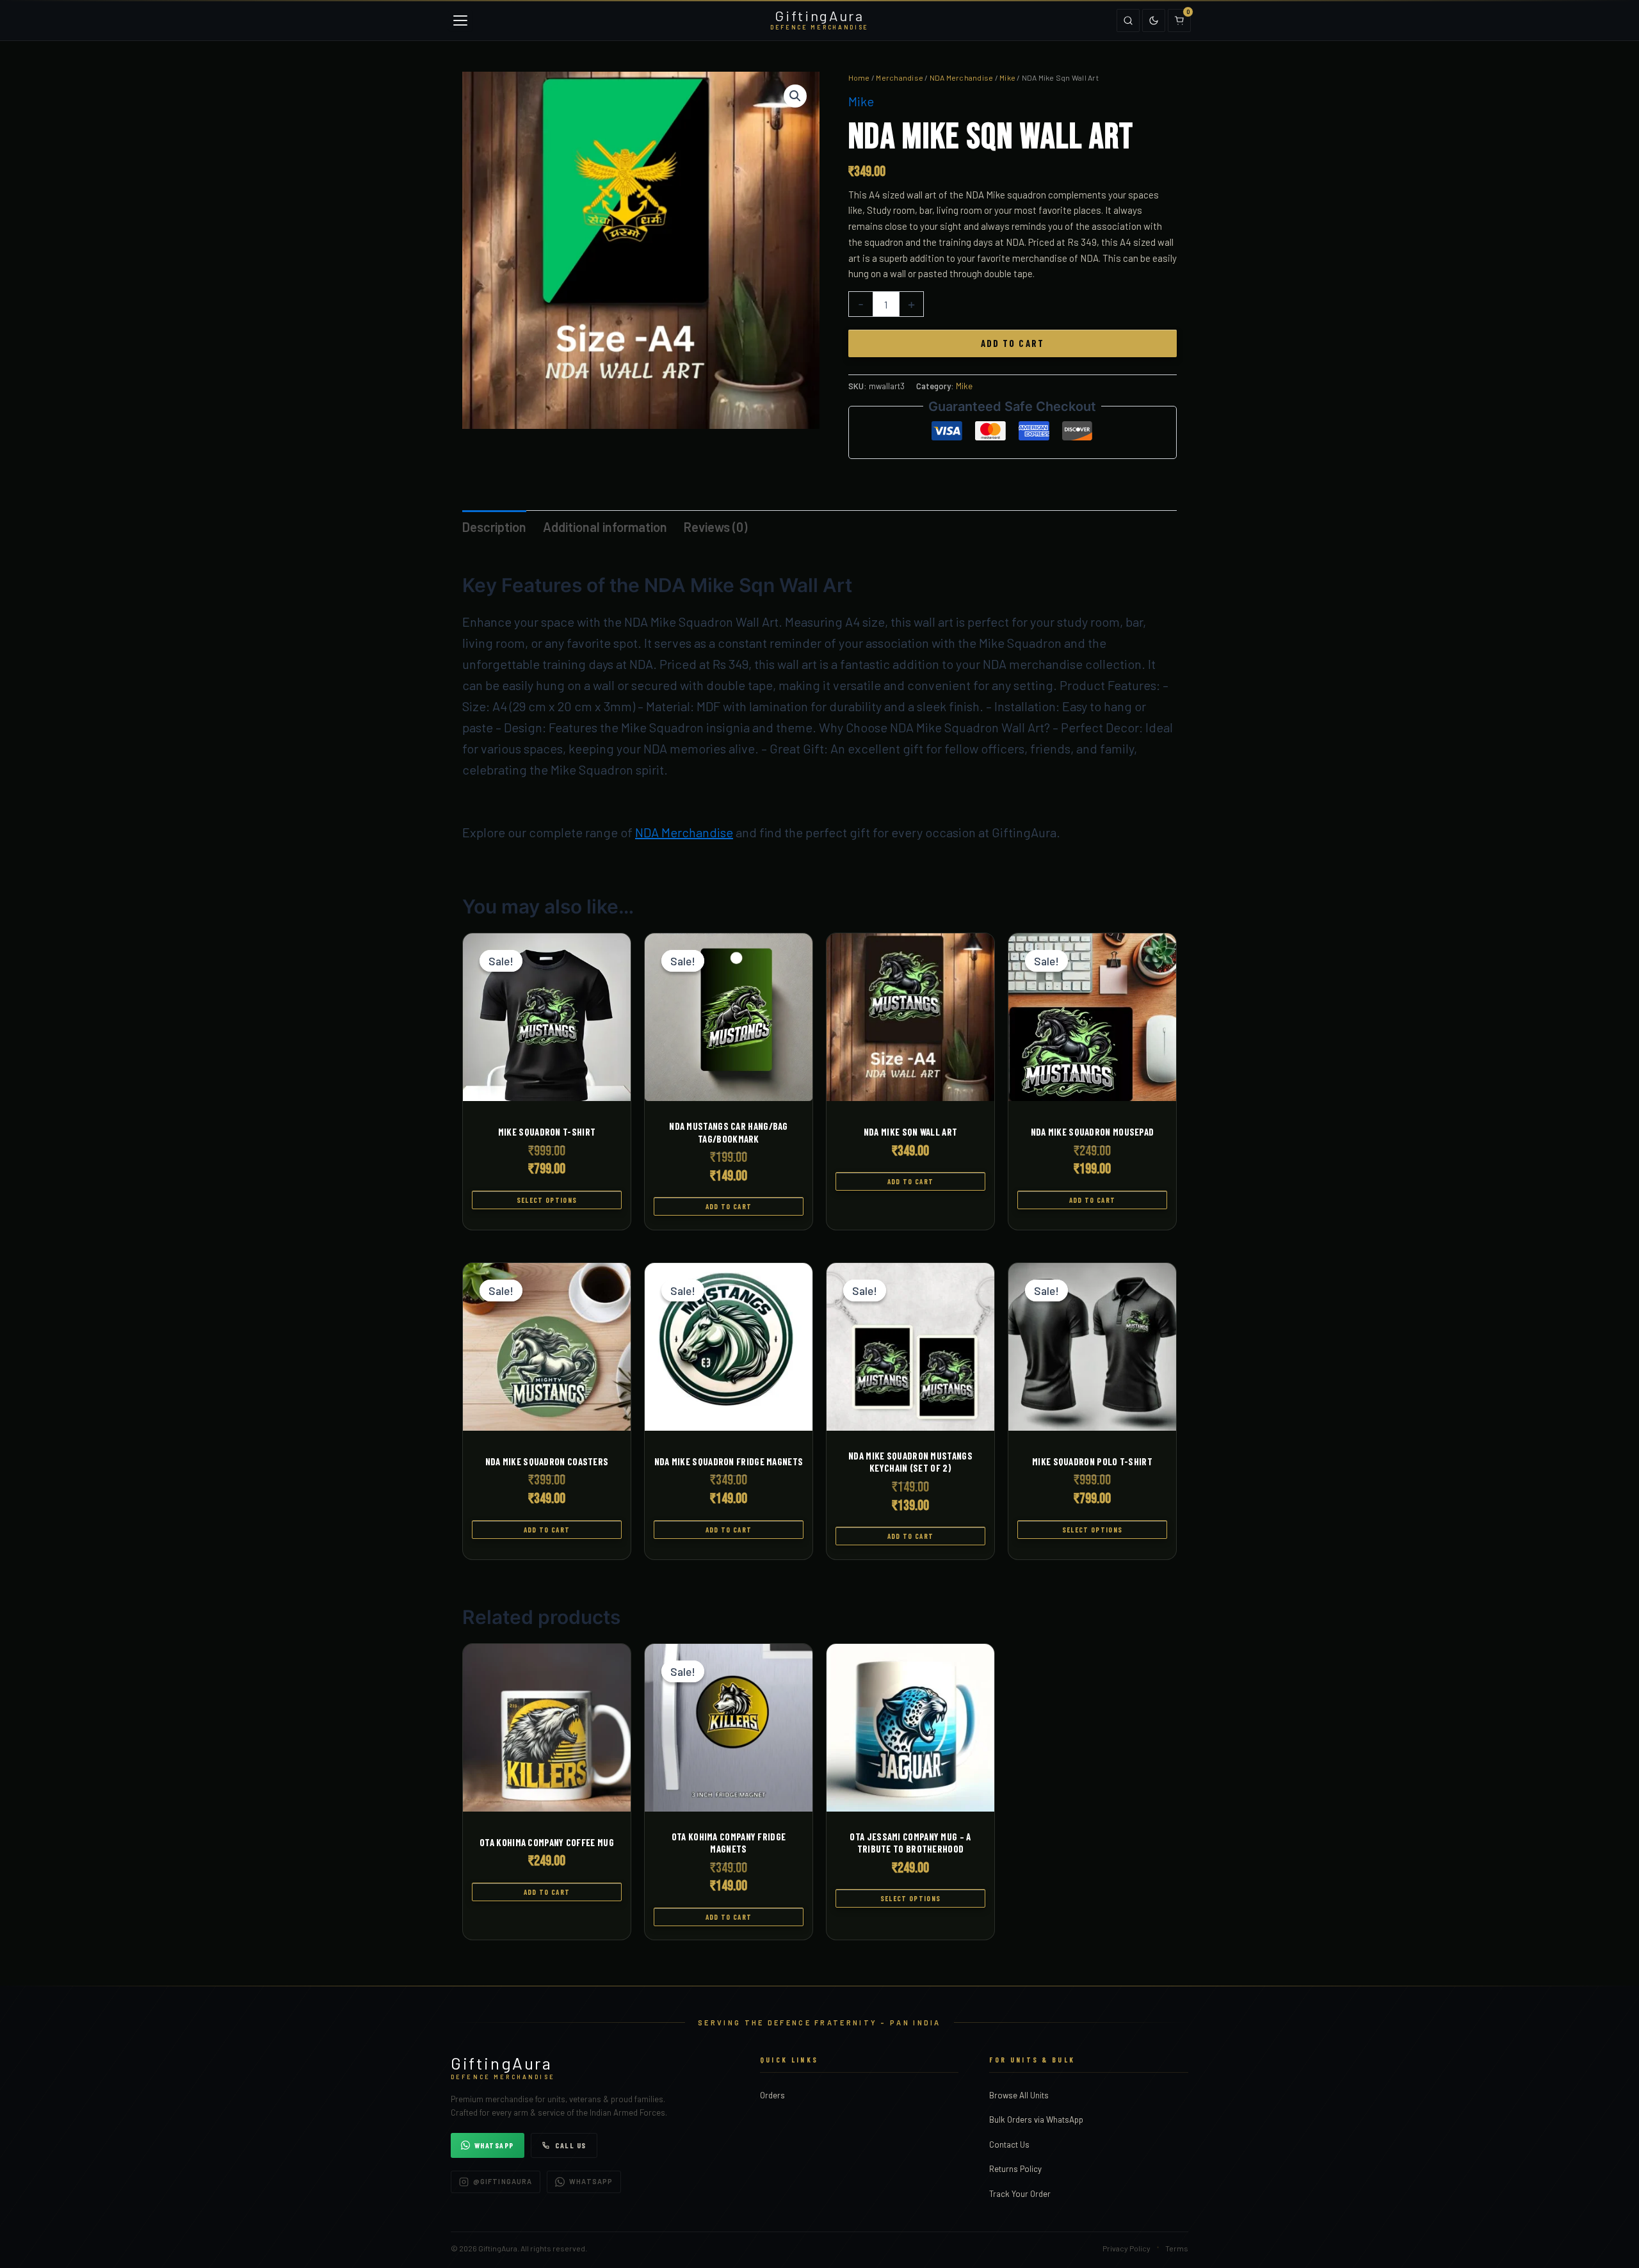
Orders (772, 2095)
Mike (1007, 77)
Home (859, 77)
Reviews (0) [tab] (715, 527)
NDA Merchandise (962, 77)
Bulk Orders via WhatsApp (1036, 2119)
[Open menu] (460, 20)
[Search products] (1128, 20)
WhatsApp (494, 2145)
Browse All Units (1019, 2095)
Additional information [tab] (605, 527)
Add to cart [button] (729, 1206)
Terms (1177, 2248)
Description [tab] (494, 527)
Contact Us (1009, 2144)
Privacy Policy (1126, 2248)
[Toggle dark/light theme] (1154, 20)
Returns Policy (1015, 2169)
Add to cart (1013, 343)
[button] (795, 96)
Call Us (571, 2145)
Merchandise (900, 77)
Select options (547, 1200)
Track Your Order (1020, 2194)
